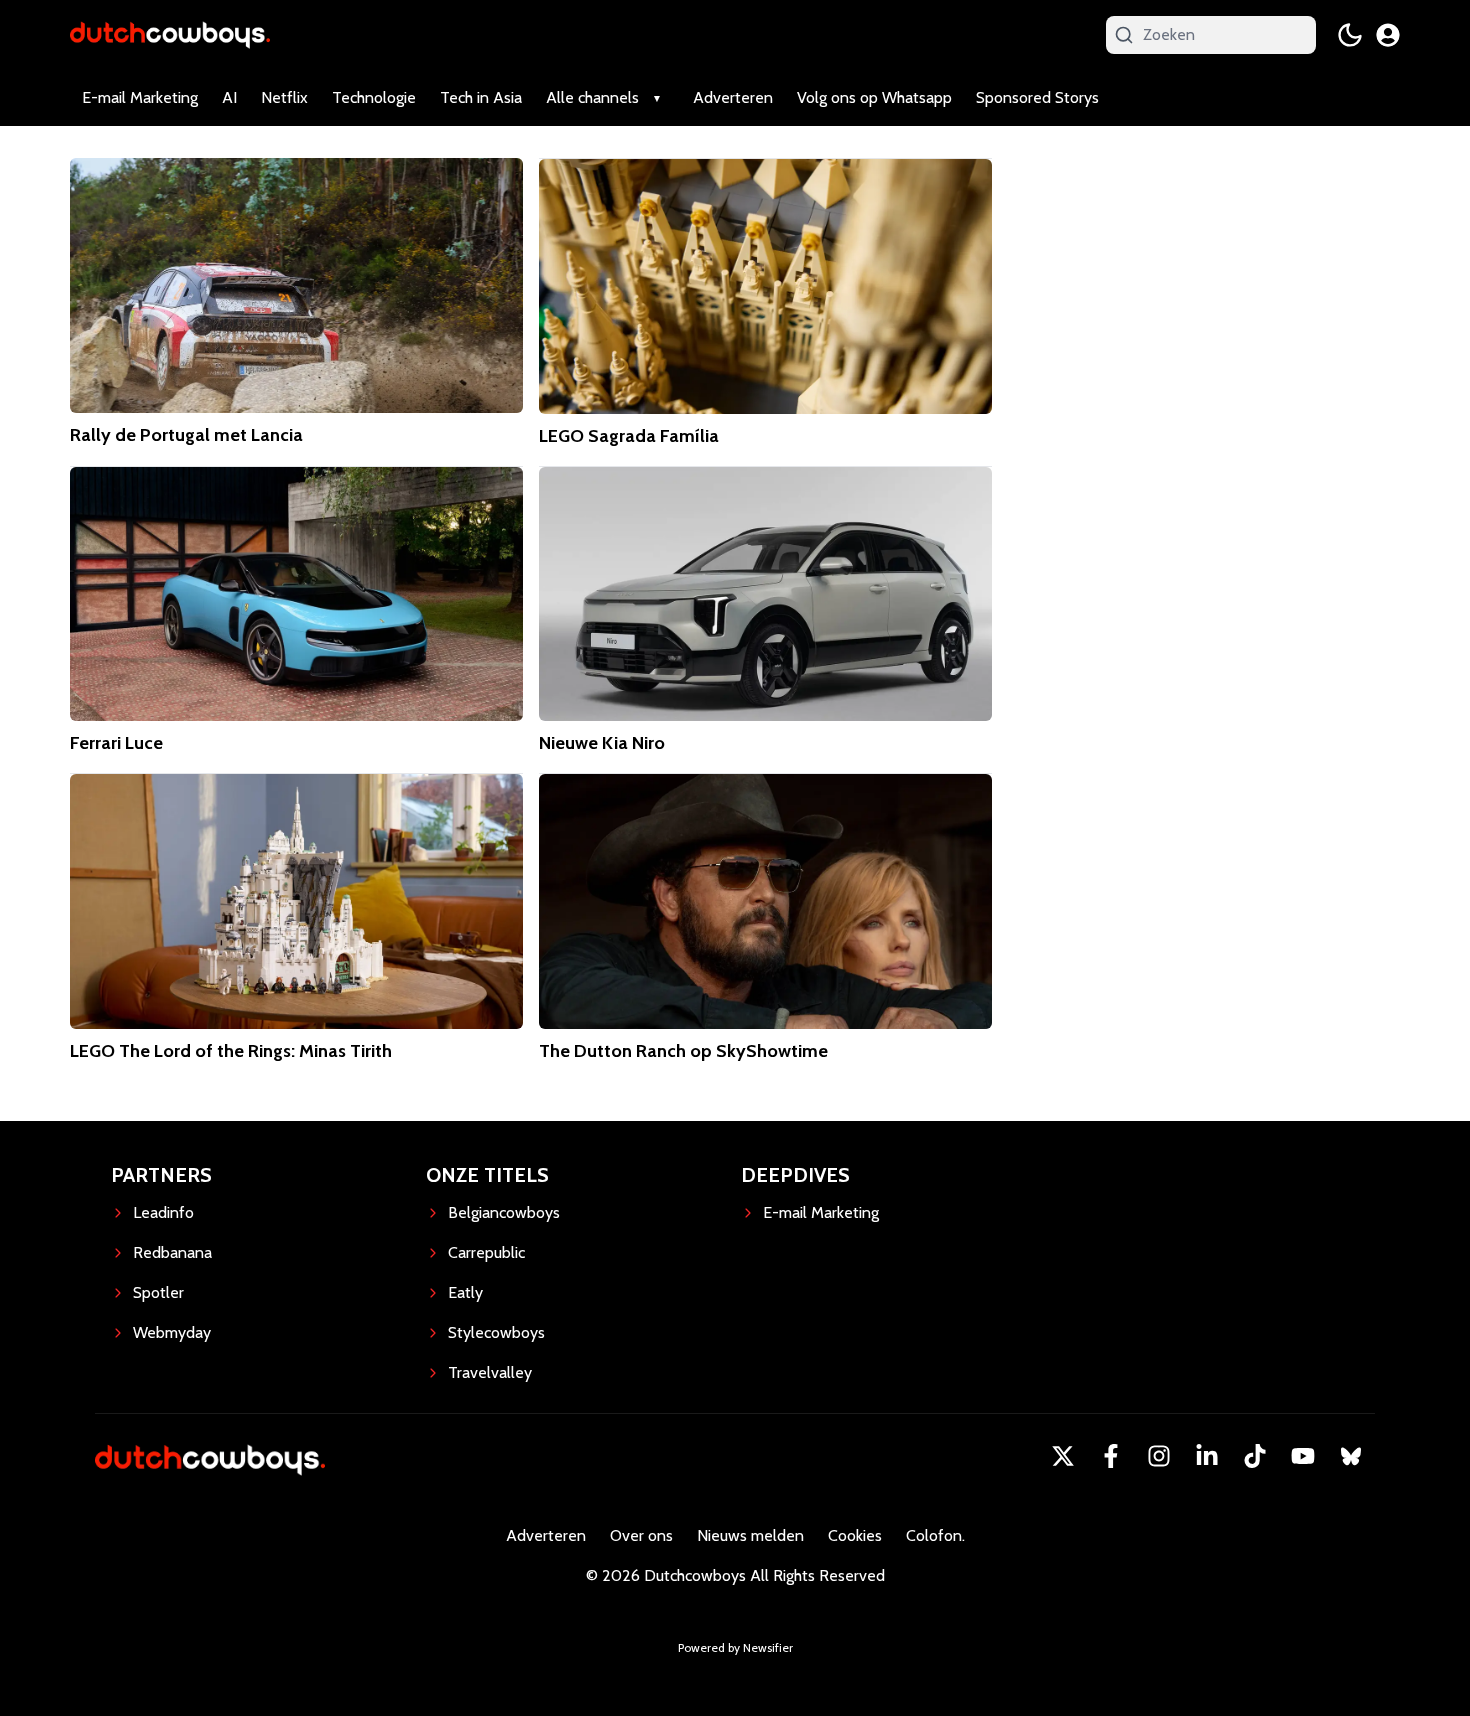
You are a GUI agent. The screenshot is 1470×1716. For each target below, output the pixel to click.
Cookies (855, 1535)
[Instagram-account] (1159, 1456)
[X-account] (1063, 1456)
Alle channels (592, 97)
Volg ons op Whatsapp (874, 97)
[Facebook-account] (1111, 1456)
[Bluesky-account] (1351, 1456)
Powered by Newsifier (735, 1647)
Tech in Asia (481, 97)
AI (229, 97)
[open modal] (1388, 35)
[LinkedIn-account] (1207, 1456)
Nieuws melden (750, 1535)
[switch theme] (1350, 35)
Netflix (284, 97)
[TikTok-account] (1255, 1456)
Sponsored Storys (1037, 97)
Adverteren (733, 97)
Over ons (641, 1535)
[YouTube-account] (1303, 1456)
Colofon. (935, 1535)
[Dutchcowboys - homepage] (170, 34)
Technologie (374, 97)
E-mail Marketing (140, 97)
